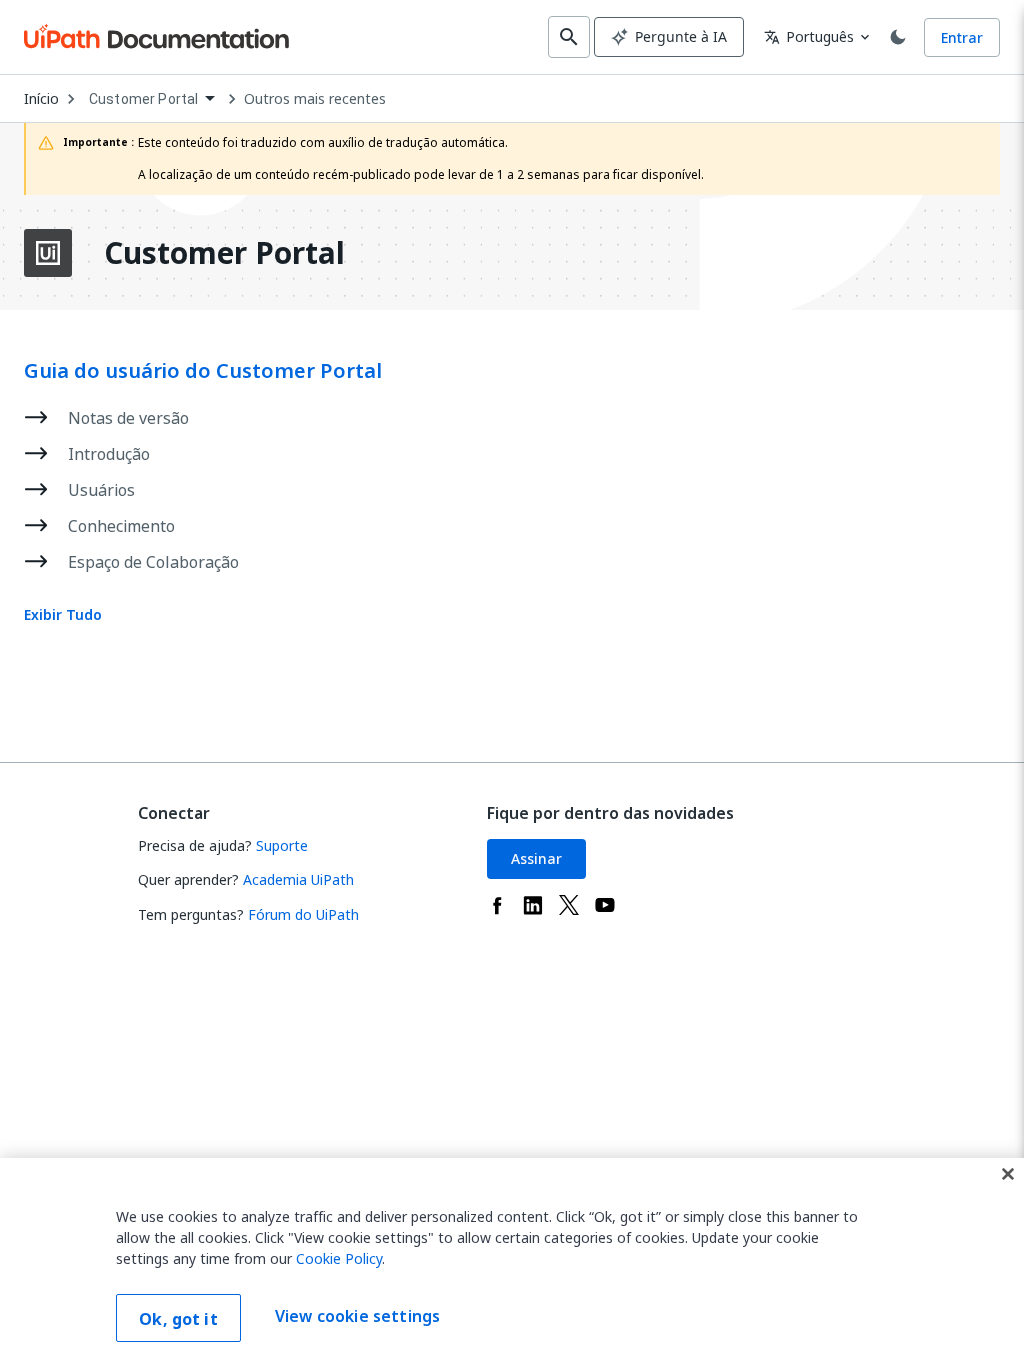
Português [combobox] (809, 36)
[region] (512, 1262)
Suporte (282, 845)
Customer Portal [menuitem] (143, 99)
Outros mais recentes (315, 99)
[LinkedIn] (533, 905)
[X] (569, 905)
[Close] (1008, 1174)
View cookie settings (357, 1316)
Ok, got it (178, 1319)
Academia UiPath (298, 879)
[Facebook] (497, 905)
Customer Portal (224, 253)
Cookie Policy (339, 1258)
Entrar (962, 37)
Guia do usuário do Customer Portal (203, 371)
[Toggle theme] (898, 37)
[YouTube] (605, 905)
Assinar (536, 858)
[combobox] (151, 99)
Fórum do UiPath (303, 914)
